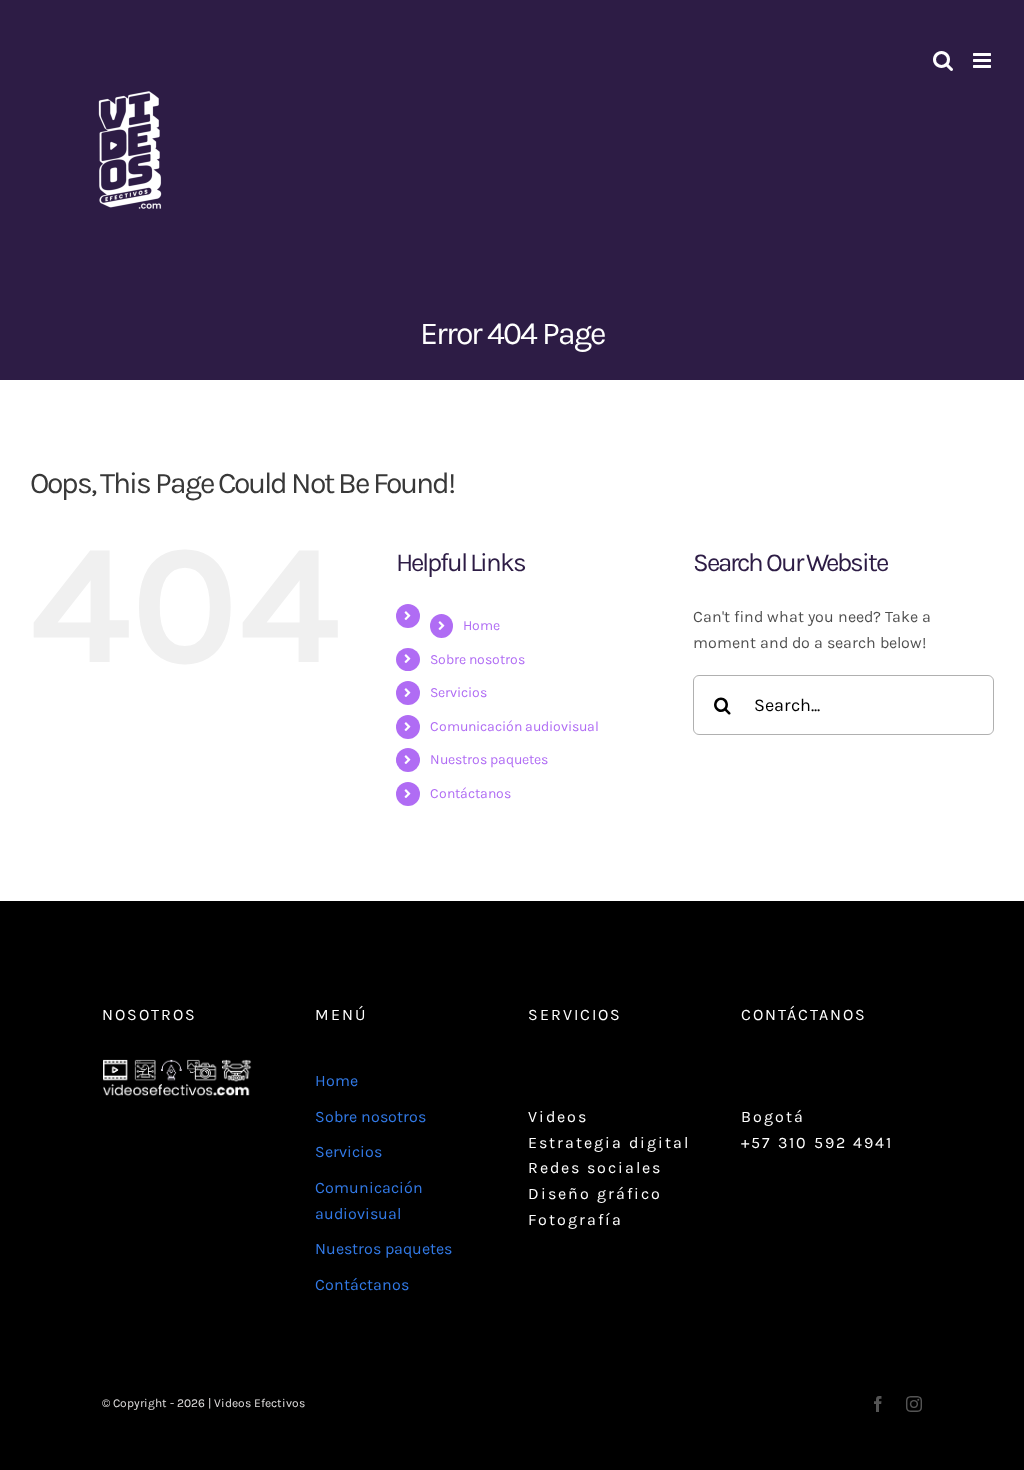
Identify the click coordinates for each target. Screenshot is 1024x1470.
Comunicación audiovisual (514, 726)
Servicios (458, 692)
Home (481, 625)
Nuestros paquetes (489, 759)
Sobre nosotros (477, 659)
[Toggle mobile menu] (983, 60)
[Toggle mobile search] (943, 60)
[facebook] (878, 1404)
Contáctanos (470, 793)
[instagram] (914, 1404)
